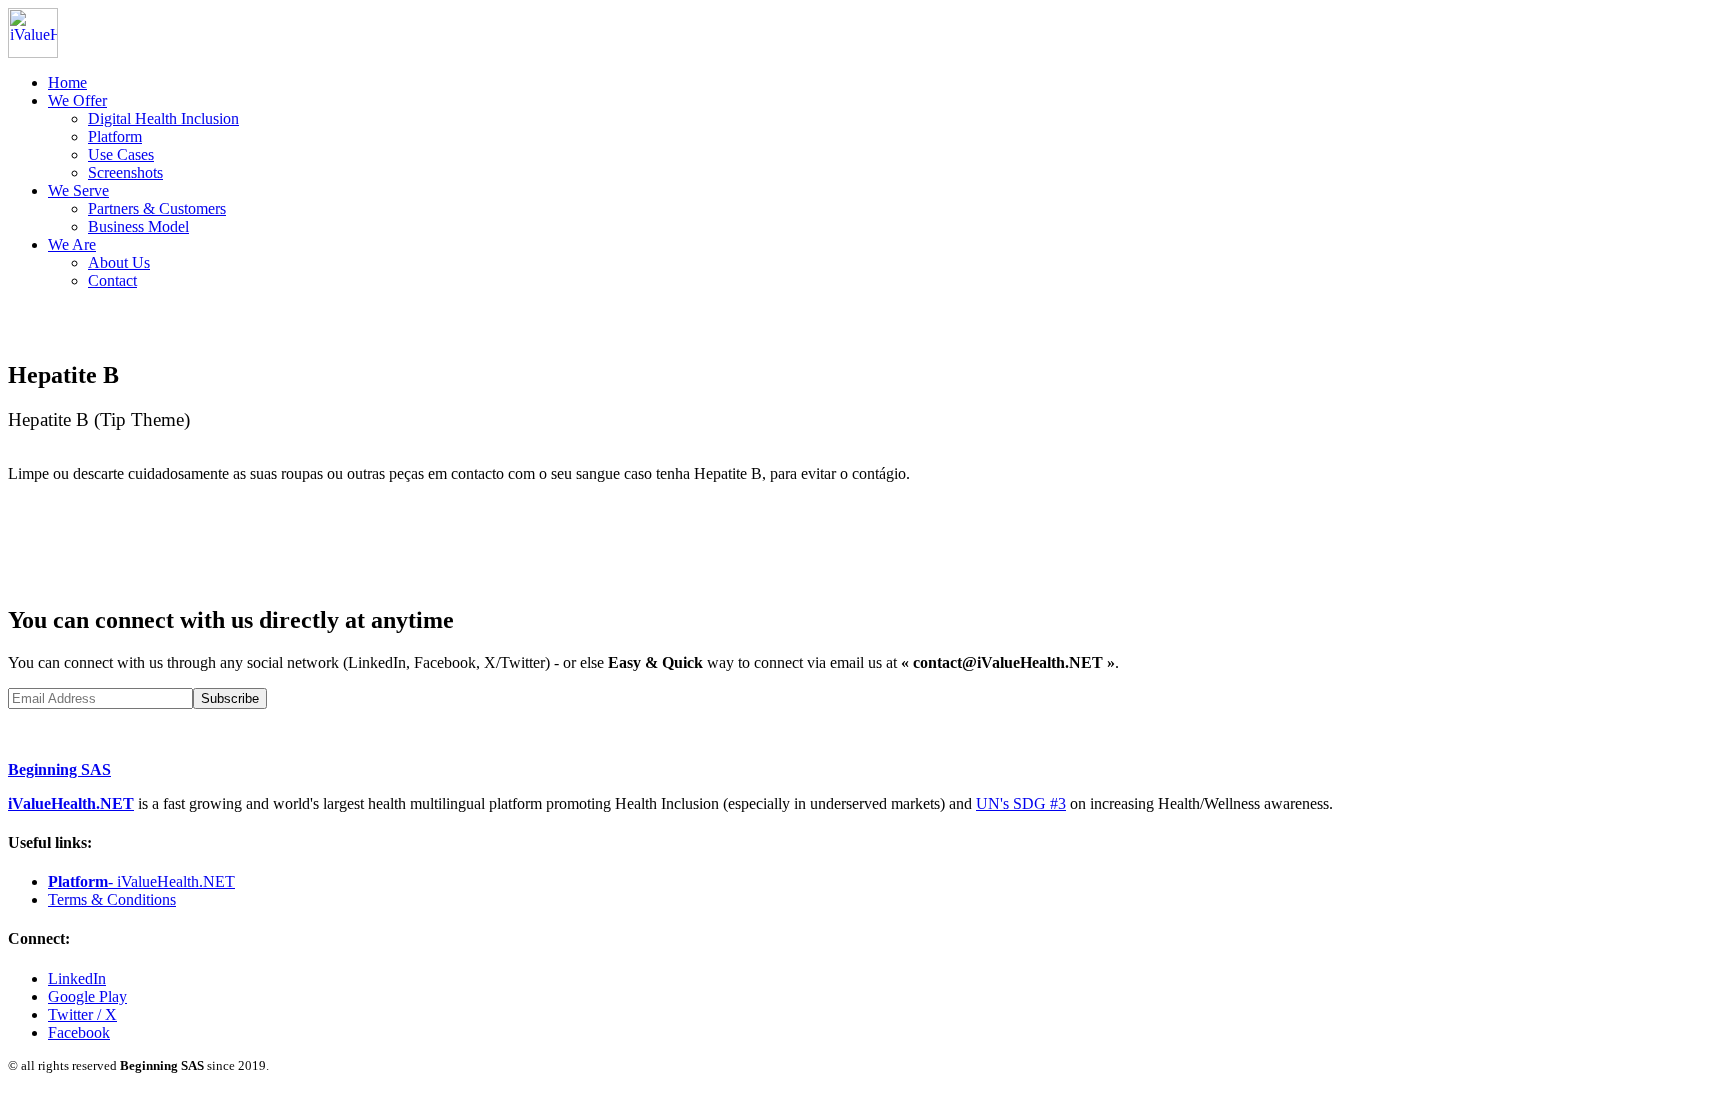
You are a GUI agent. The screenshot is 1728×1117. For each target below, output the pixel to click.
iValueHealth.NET (71, 803)
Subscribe (230, 698)
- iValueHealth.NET (141, 881)
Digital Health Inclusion (163, 118)
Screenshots (125, 172)
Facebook (79, 1032)
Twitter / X (82, 1014)
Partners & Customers (157, 208)
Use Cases (121, 154)
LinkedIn (77, 978)
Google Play (87, 996)
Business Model (138, 226)
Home (67, 82)
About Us (119, 262)
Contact (112, 280)
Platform (115, 136)
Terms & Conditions (112, 899)
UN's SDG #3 (1021, 803)
